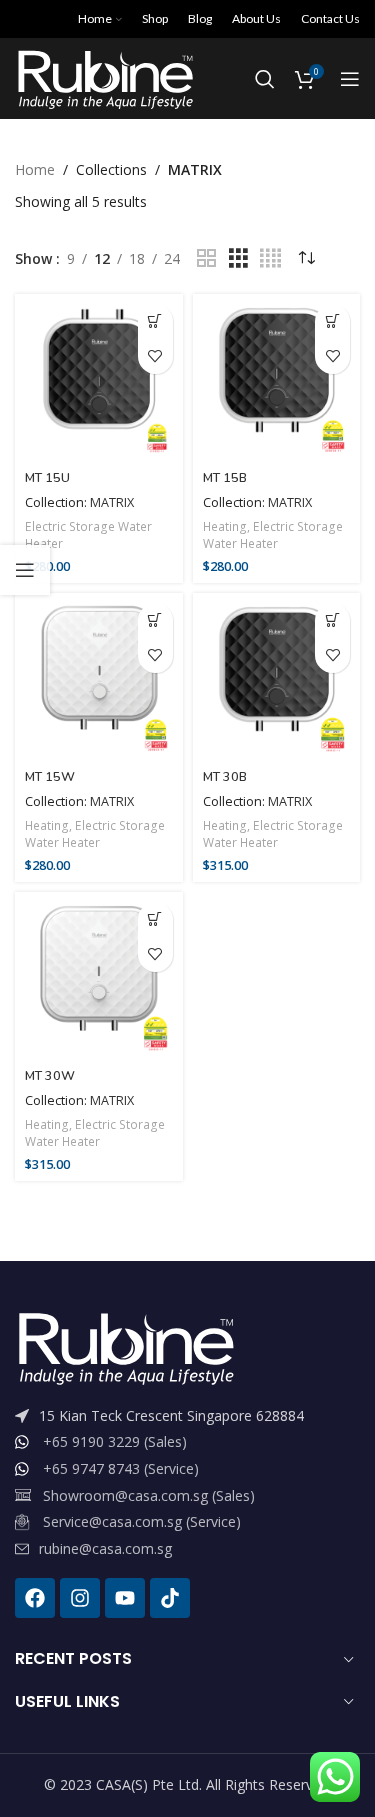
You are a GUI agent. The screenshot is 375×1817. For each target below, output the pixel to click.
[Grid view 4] (270, 258)
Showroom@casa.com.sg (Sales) (149, 1495)
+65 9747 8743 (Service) (121, 1468)
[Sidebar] (25, 570)
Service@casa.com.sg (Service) (142, 1521)
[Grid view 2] (206, 258)
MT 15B (225, 477)
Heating (225, 526)
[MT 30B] (277, 677)
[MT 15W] (99, 677)
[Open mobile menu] (350, 79)
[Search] (265, 79)
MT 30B (225, 776)
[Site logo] (104, 77)
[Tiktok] (170, 1598)
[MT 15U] (99, 378)
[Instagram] (80, 1598)
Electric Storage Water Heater (88, 535)
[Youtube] (125, 1598)
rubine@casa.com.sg (105, 1548)
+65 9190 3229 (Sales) (115, 1441)
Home (35, 169)
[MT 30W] (99, 976)
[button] (155, 321)
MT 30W (50, 1075)
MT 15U (47, 477)
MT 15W (50, 776)
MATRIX (112, 502)
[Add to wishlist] (155, 356)
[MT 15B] (277, 378)
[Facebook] (35, 1598)
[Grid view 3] (238, 258)
